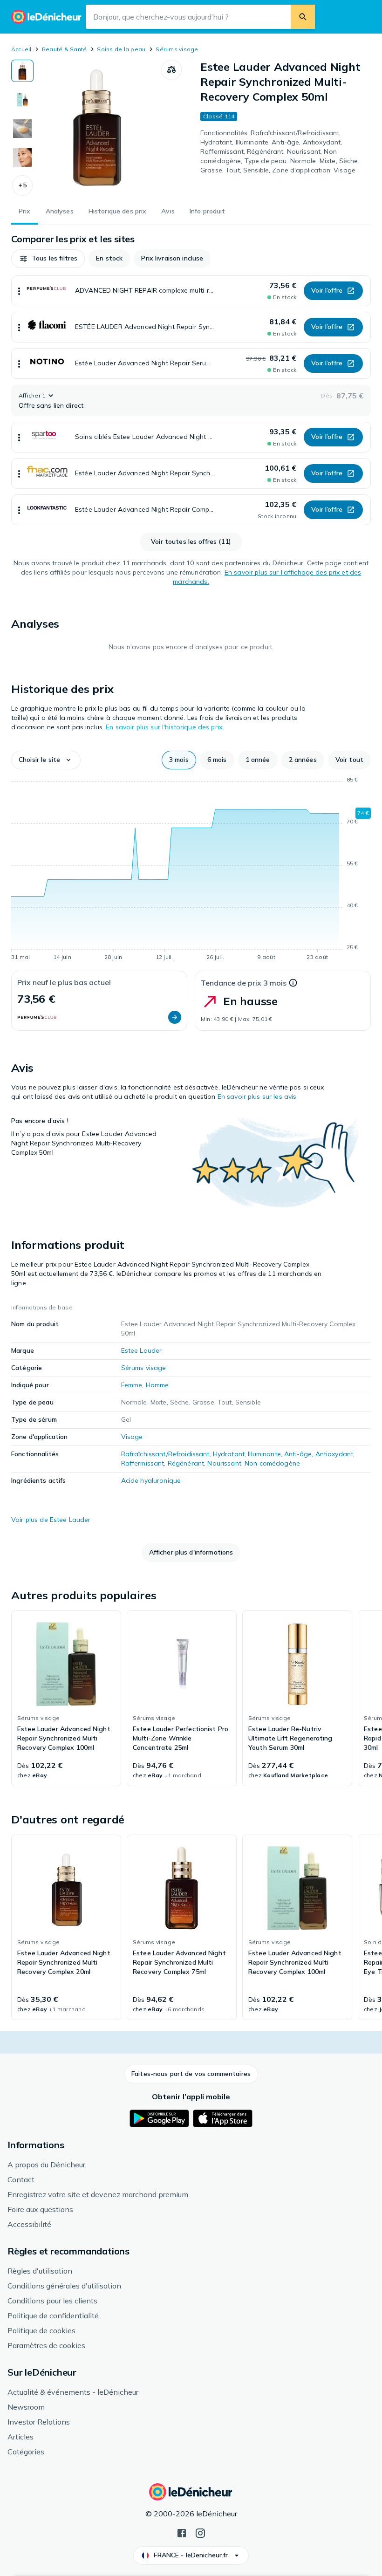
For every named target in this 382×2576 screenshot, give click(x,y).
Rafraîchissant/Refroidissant (165, 1454)
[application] (191, 870)
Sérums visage (177, 49)
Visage (132, 1437)
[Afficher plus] (19, 291)
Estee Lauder (142, 1350)
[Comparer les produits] (171, 70)
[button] (22, 185)
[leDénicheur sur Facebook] (182, 2532)
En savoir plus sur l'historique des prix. (165, 727)
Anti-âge (298, 1454)
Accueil (21, 49)
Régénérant (186, 1463)
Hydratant (229, 1454)
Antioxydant (334, 1454)
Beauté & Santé (64, 49)
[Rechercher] (303, 17)
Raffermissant (143, 1463)
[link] (66, 1699)
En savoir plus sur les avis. (258, 1096)
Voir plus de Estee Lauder (51, 1520)
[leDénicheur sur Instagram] (200, 2532)
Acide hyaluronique (151, 1480)
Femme (132, 1385)
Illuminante (264, 1454)
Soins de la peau (121, 49)
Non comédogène (272, 1463)
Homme (157, 1385)
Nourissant (224, 1463)
